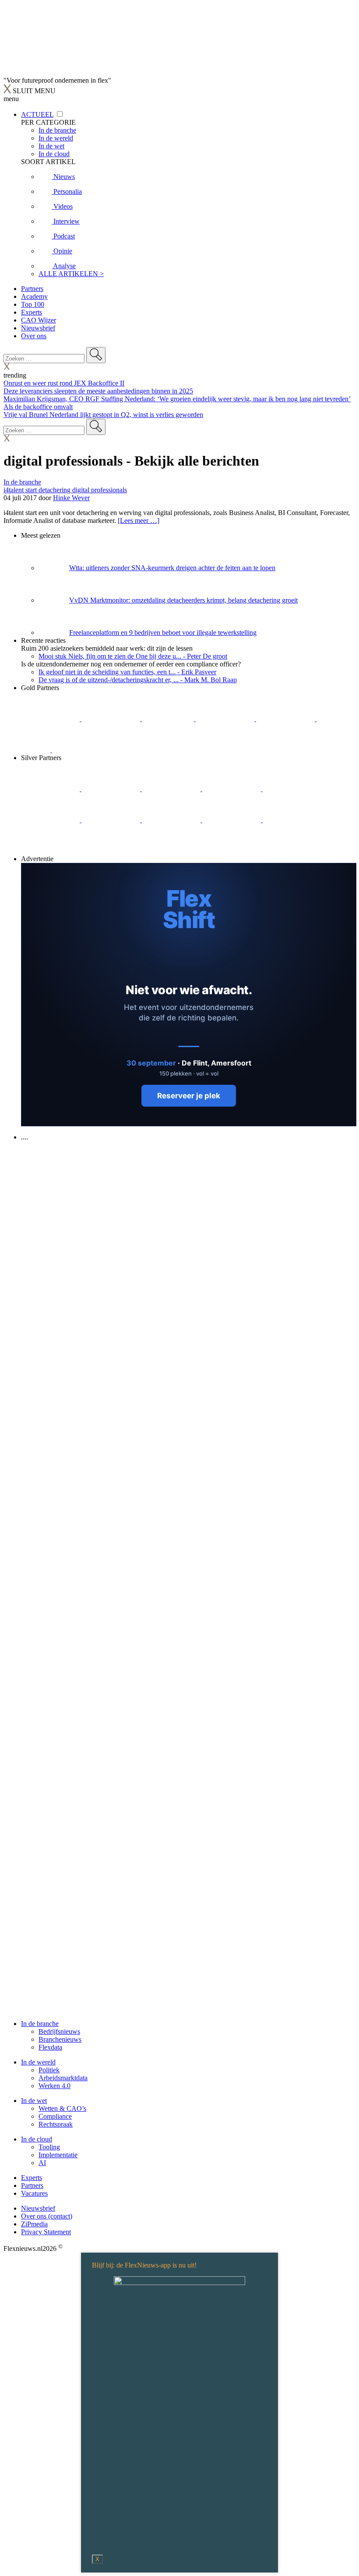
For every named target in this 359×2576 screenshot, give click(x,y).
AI (42, 2163)
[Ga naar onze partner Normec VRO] (232, 789)
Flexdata (50, 2047)
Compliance (55, 2116)
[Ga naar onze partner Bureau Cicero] (331, 719)
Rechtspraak (56, 2124)
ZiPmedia (34, 2224)
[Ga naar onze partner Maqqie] (292, 789)
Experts (32, 312)
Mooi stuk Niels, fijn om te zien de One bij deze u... (133, 656)
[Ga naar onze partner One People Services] (226, 719)
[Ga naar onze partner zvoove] (81, 750)
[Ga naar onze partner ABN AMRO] (172, 820)
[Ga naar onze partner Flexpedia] (286, 719)
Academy (34, 296)
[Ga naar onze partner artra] (51, 820)
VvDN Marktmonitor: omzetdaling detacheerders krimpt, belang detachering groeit (183, 600)
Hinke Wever (71, 498)
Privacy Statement (46, 2232)
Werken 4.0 (55, 2086)
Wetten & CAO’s (62, 2108)
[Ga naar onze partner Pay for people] (292, 820)
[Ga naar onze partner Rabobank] (112, 820)
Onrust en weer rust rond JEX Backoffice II (64, 383)
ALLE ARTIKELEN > (71, 274)
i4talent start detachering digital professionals (65, 490)
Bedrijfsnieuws (59, 2031)
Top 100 (33, 304)
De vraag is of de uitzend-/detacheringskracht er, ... (138, 680)
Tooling (49, 2147)
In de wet (34, 2101)
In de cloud (37, 2139)
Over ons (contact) (47, 2216)
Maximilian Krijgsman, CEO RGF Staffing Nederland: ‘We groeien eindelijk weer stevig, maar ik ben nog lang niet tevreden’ (177, 399)
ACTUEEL (37, 114)
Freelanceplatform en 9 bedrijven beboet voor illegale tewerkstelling (163, 633)
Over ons (34, 336)
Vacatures (34, 2193)
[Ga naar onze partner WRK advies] (50, 851)
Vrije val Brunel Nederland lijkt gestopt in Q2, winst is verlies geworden (103, 415)
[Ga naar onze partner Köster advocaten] (232, 820)
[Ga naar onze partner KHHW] (37, 750)
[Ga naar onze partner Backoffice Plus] (51, 719)
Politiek (49, 2070)
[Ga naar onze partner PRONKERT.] (172, 789)
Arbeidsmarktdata (63, 2078)
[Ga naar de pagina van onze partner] (81, 1190)
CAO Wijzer (39, 320)
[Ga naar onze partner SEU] (112, 789)
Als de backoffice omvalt (38, 407)
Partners (32, 289)
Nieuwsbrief (38, 328)
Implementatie (58, 2155)
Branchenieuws (60, 2039)
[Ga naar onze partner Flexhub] (51, 789)
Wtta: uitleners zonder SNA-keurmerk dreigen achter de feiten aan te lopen (172, 568)
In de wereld (38, 2062)
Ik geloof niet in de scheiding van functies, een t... (127, 672)
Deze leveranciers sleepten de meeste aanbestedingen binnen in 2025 (98, 391)
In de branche (22, 482)
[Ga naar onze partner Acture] (112, 719)
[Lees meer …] (139, 520)
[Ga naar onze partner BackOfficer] (169, 719)
